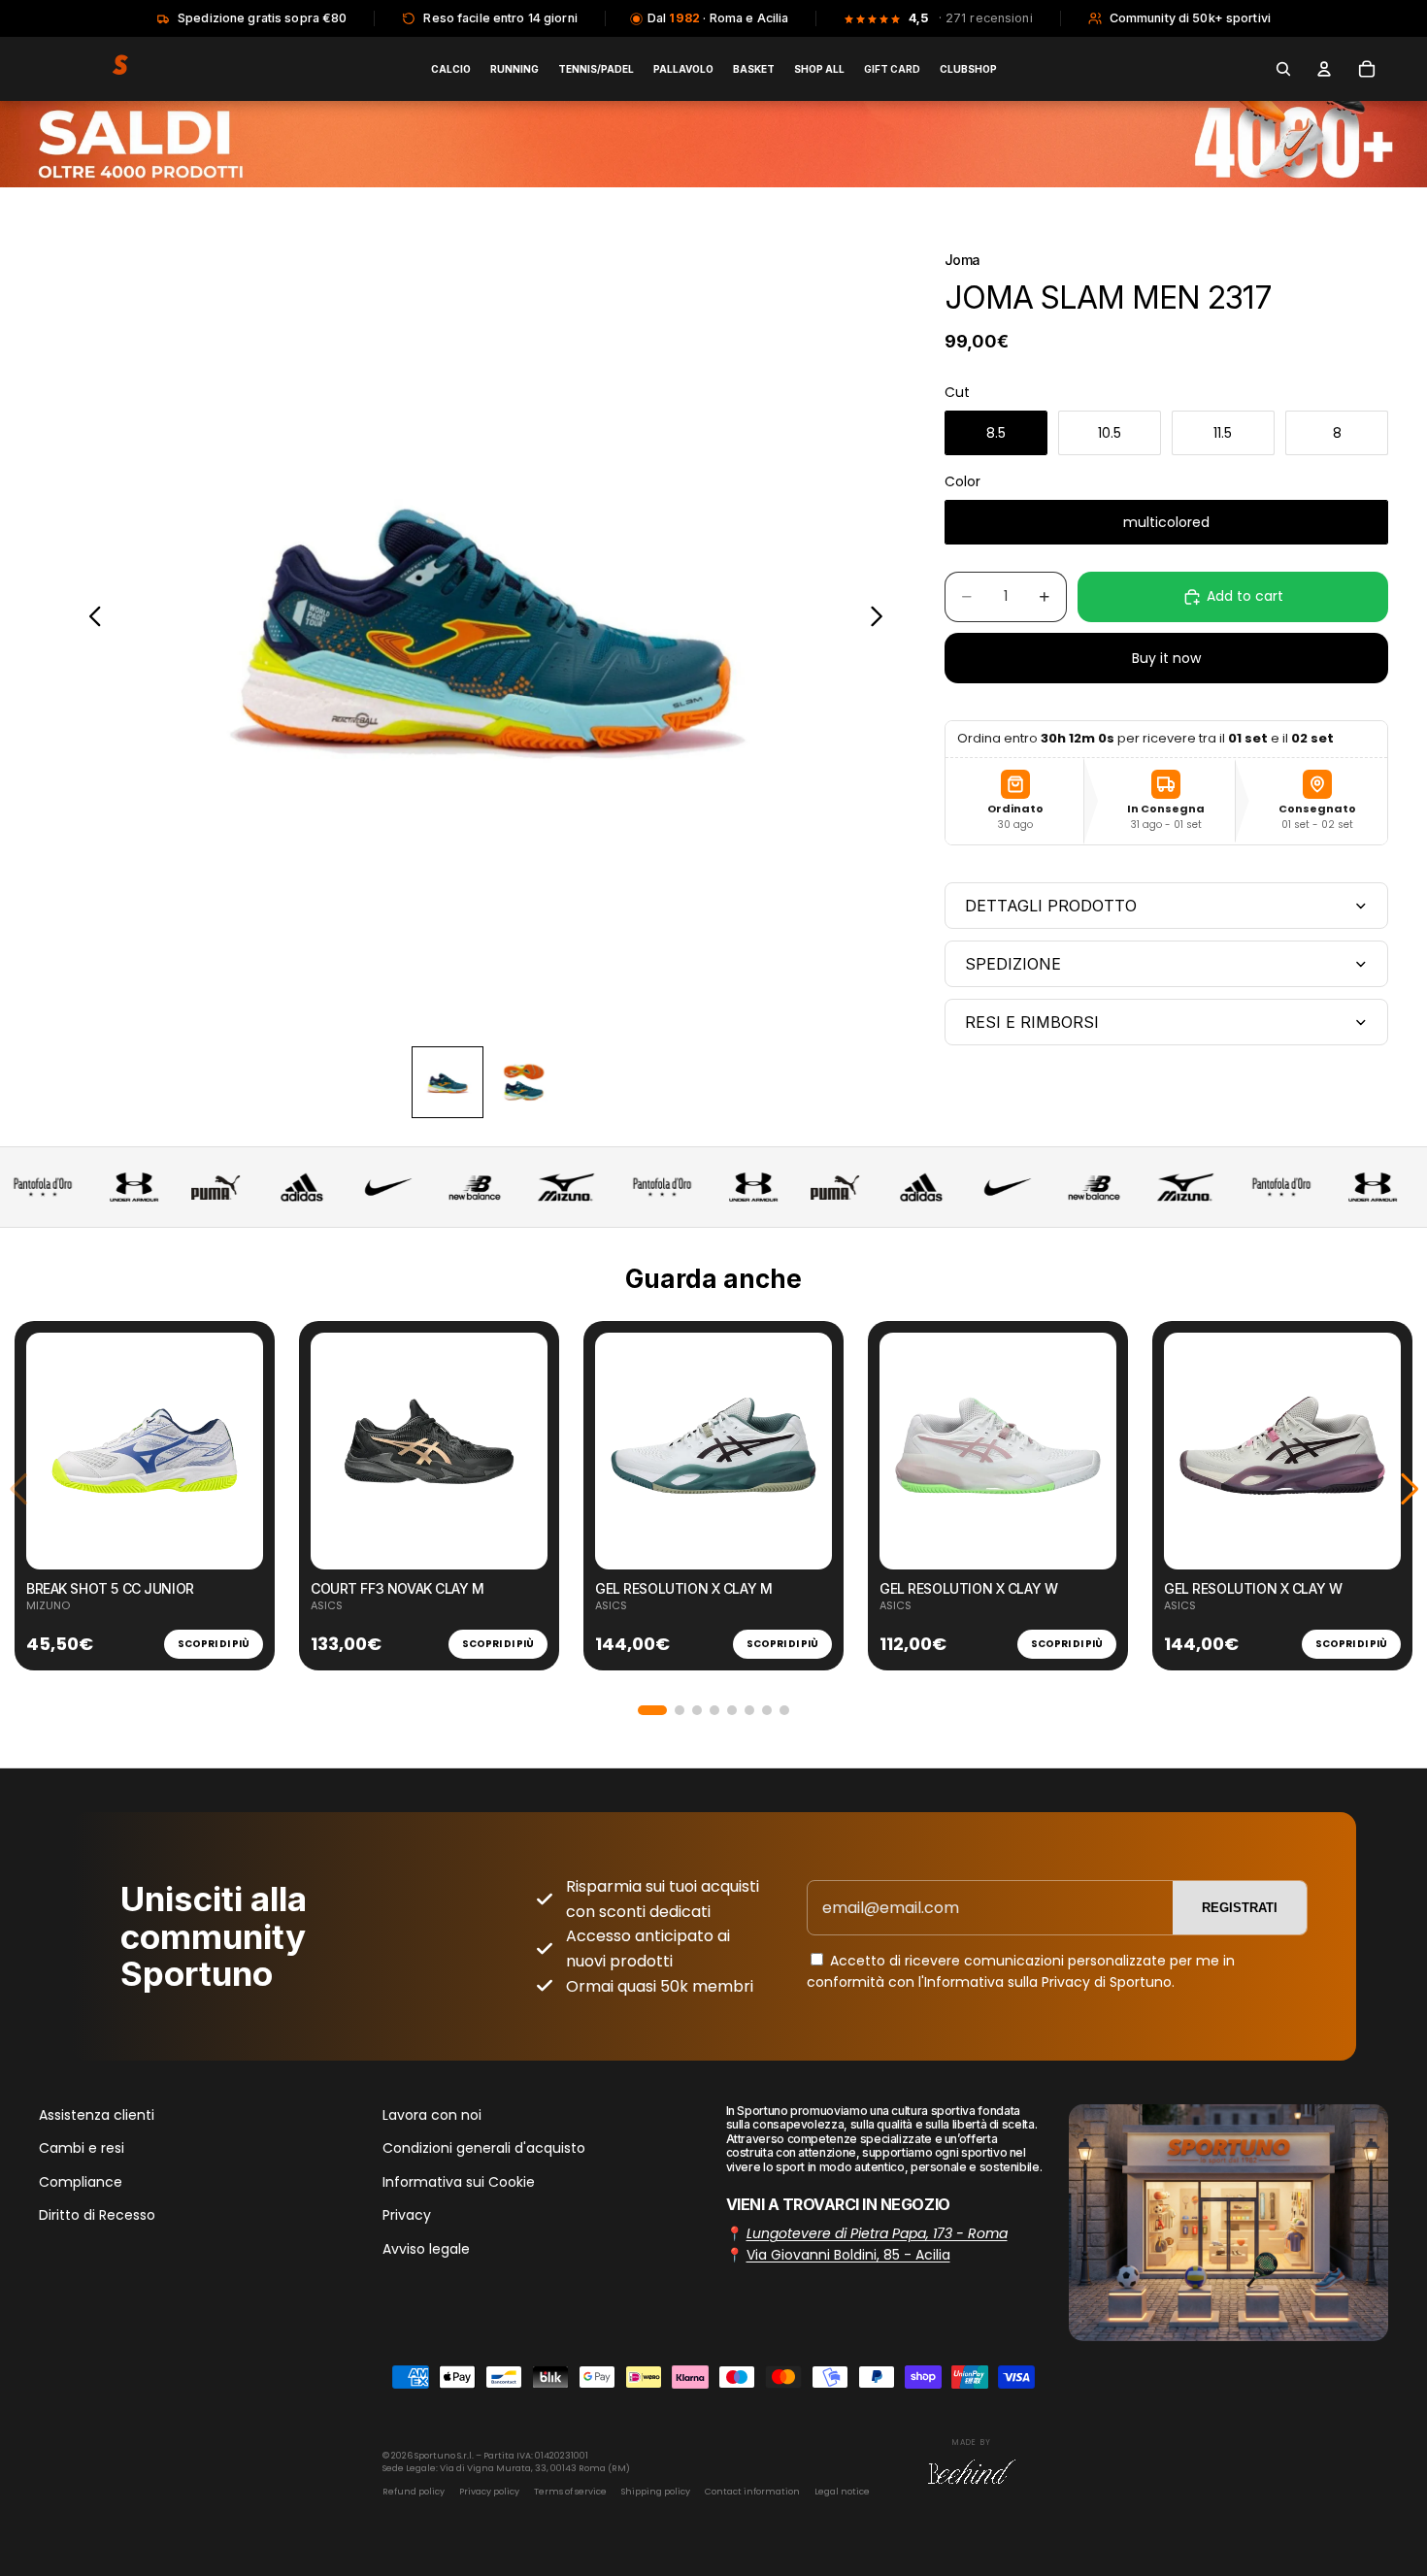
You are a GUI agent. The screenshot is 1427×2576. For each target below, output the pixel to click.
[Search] (1283, 69)
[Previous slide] (90, 620)
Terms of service (570, 2492)
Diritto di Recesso (97, 2215)
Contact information (752, 2492)
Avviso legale (426, 2249)
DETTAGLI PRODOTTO (1051, 906)
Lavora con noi (432, 2115)
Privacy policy (489, 2492)
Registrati (1240, 1908)
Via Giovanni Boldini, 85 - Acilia (848, 2256)
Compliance (81, 2182)
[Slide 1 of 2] (448, 1082)
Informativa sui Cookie (459, 2182)
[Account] (1324, 69)
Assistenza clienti (97, 2115)
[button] (652, 1710)
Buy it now (1166, 658)
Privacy (407, 2215)
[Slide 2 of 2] (523, 1082)
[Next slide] (882, 620)
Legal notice (842, 2492)
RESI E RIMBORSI (1032, 1022)
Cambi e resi (82, 2149)
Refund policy (414, 2492)
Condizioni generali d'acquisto (484, 2149)
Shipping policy (656, 2492)
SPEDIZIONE (1013, 964)
